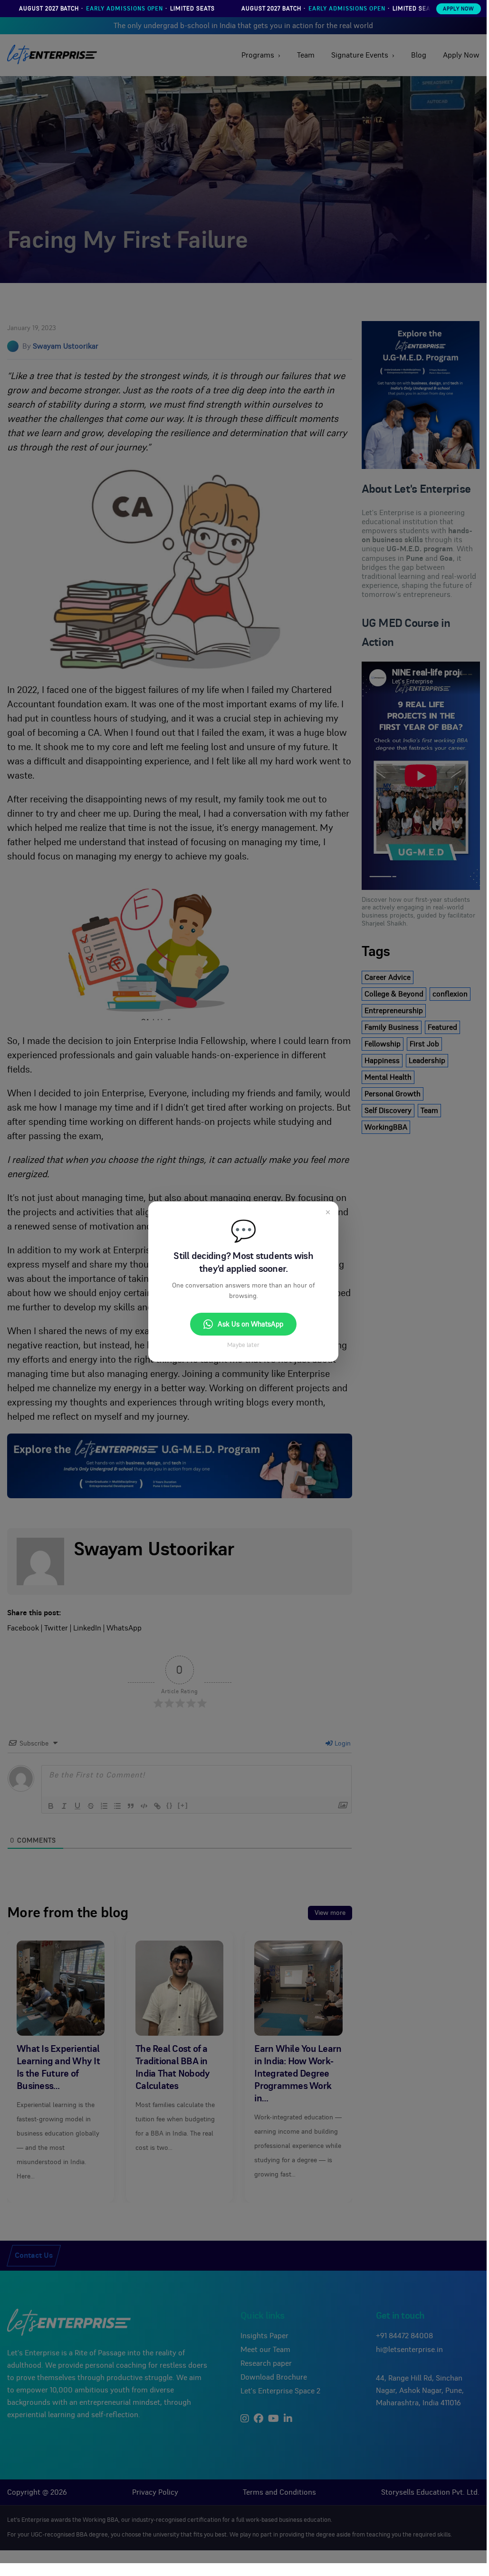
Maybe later (243, 1345)
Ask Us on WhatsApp (250, 1324)
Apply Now (459, 9)
